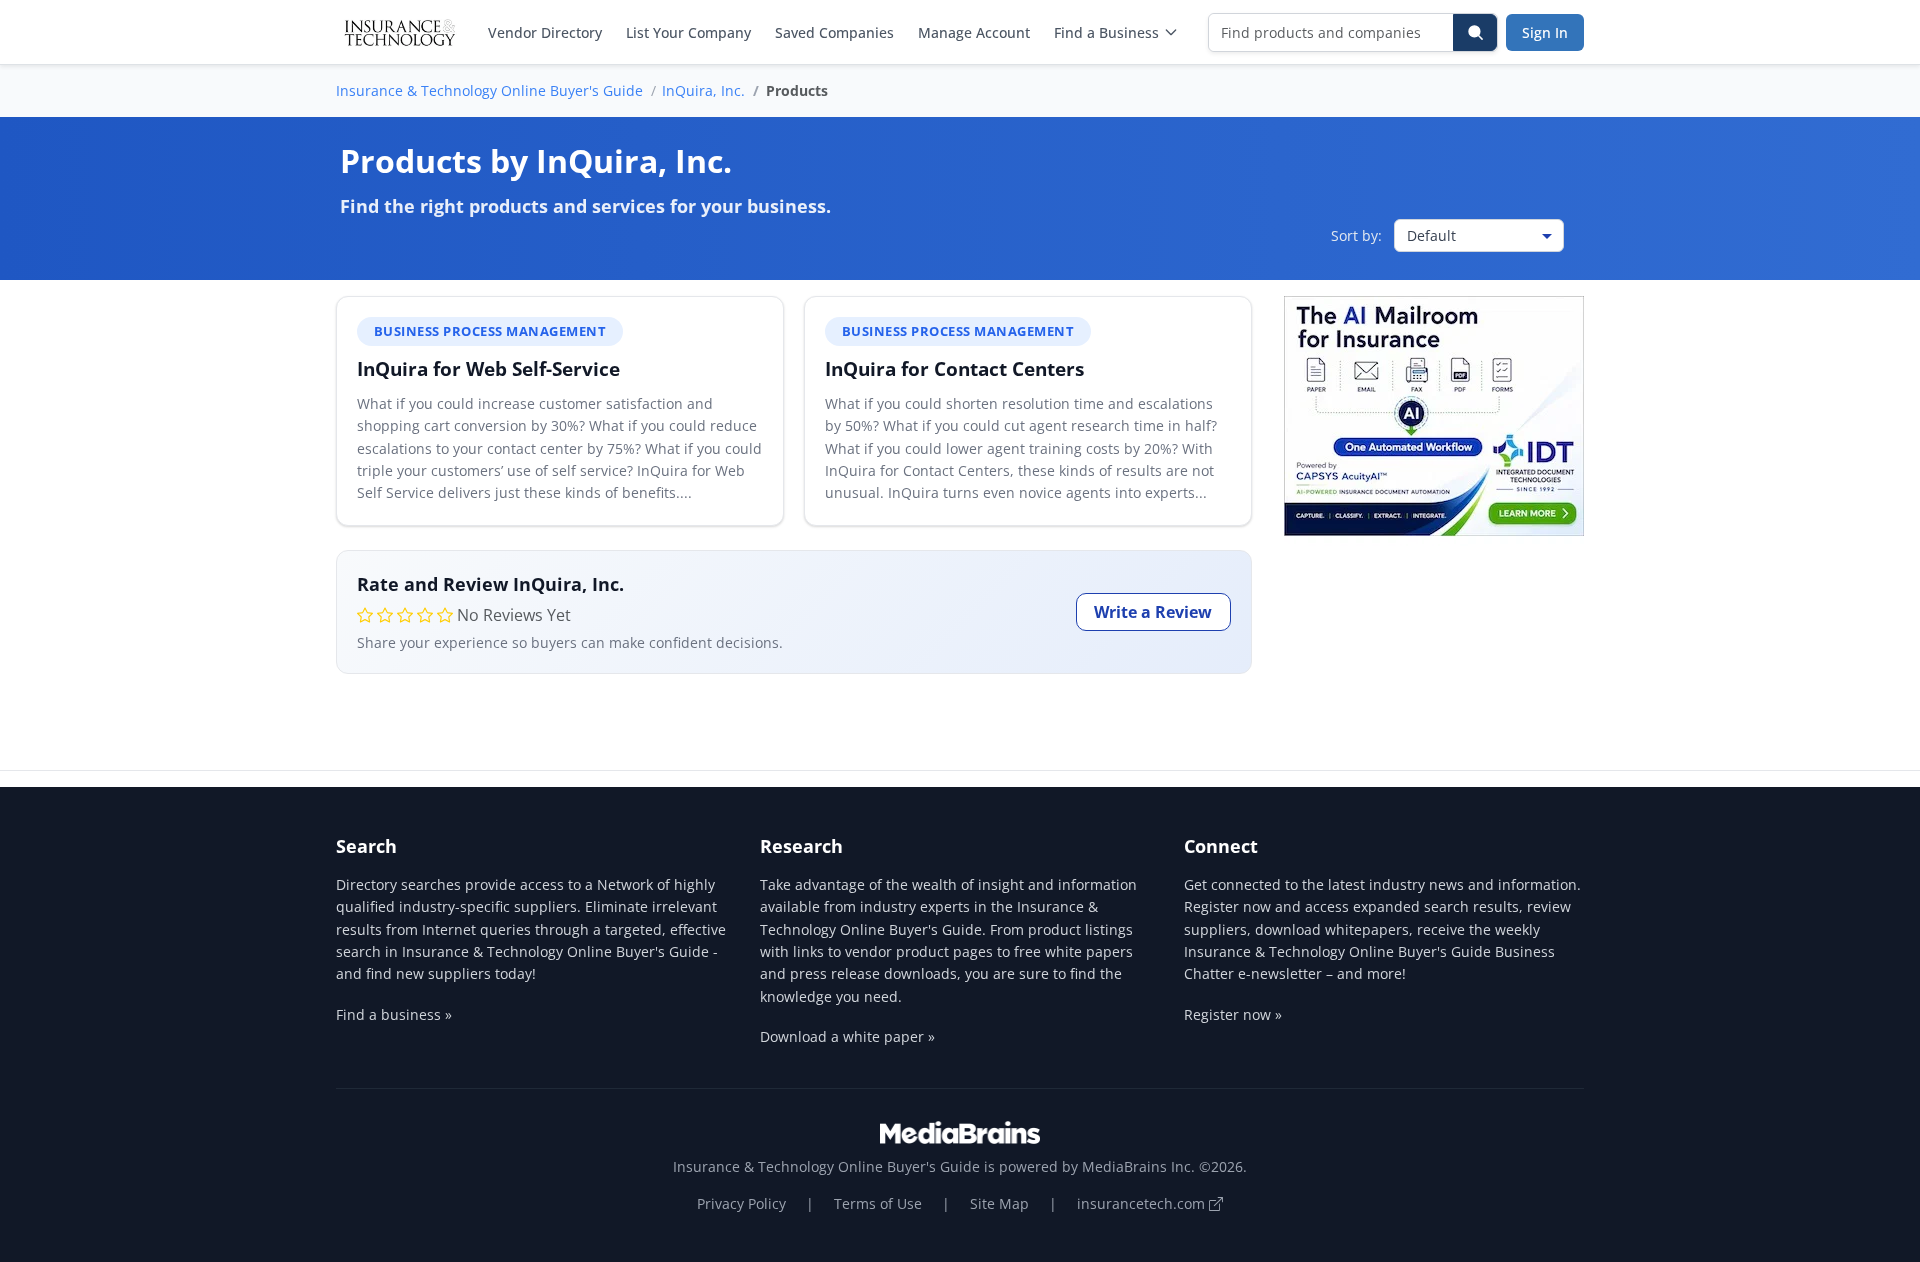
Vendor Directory (545, 32)
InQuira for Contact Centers (954, 368)
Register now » (1233, 1014)
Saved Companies (834, 32)
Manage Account (974, 32)
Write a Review (1153, 612)
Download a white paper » (847, 1036)
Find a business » (394, 1014)
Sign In (1545, 32)
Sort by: (1356, 235)
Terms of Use (878, 1203)
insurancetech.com (1143, 1203)
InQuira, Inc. (703, 90)
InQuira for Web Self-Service (488, 368)
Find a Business (1106, 32)
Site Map (999, 1203)
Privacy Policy (741, 1203)
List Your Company (688, 32)
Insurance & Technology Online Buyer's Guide (489, 90)
